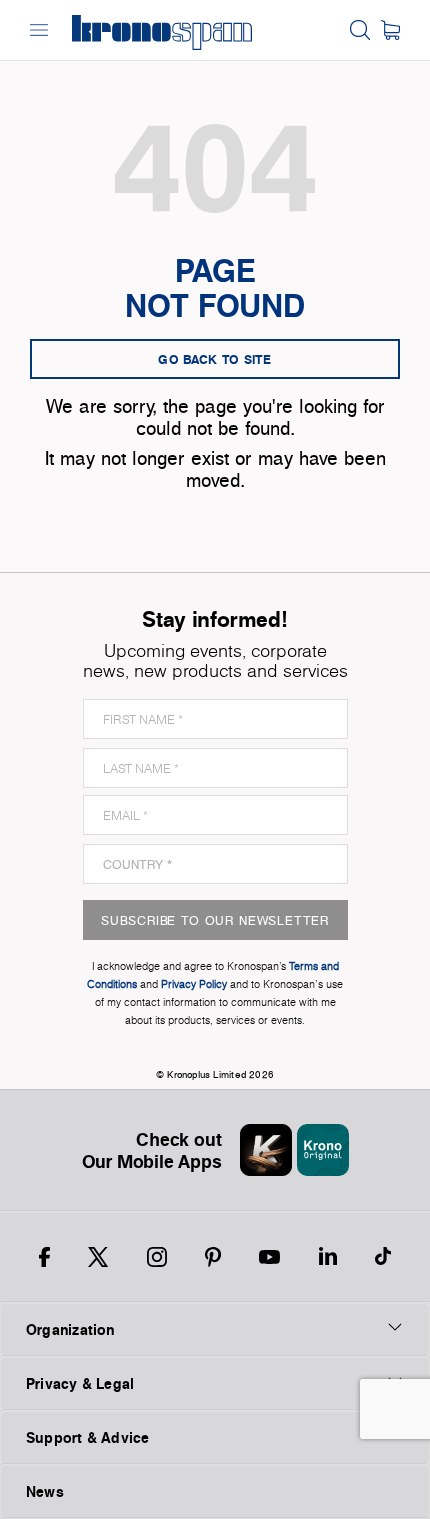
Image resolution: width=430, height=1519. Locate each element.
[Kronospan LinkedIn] (328, 1257)
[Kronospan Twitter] (98, 1257)
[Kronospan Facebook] (44, 1257)
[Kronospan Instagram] (157, 1257)
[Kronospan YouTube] (269, 1257)
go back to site (215, 359)
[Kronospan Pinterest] (213, 1257)
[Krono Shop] (390, 30)
